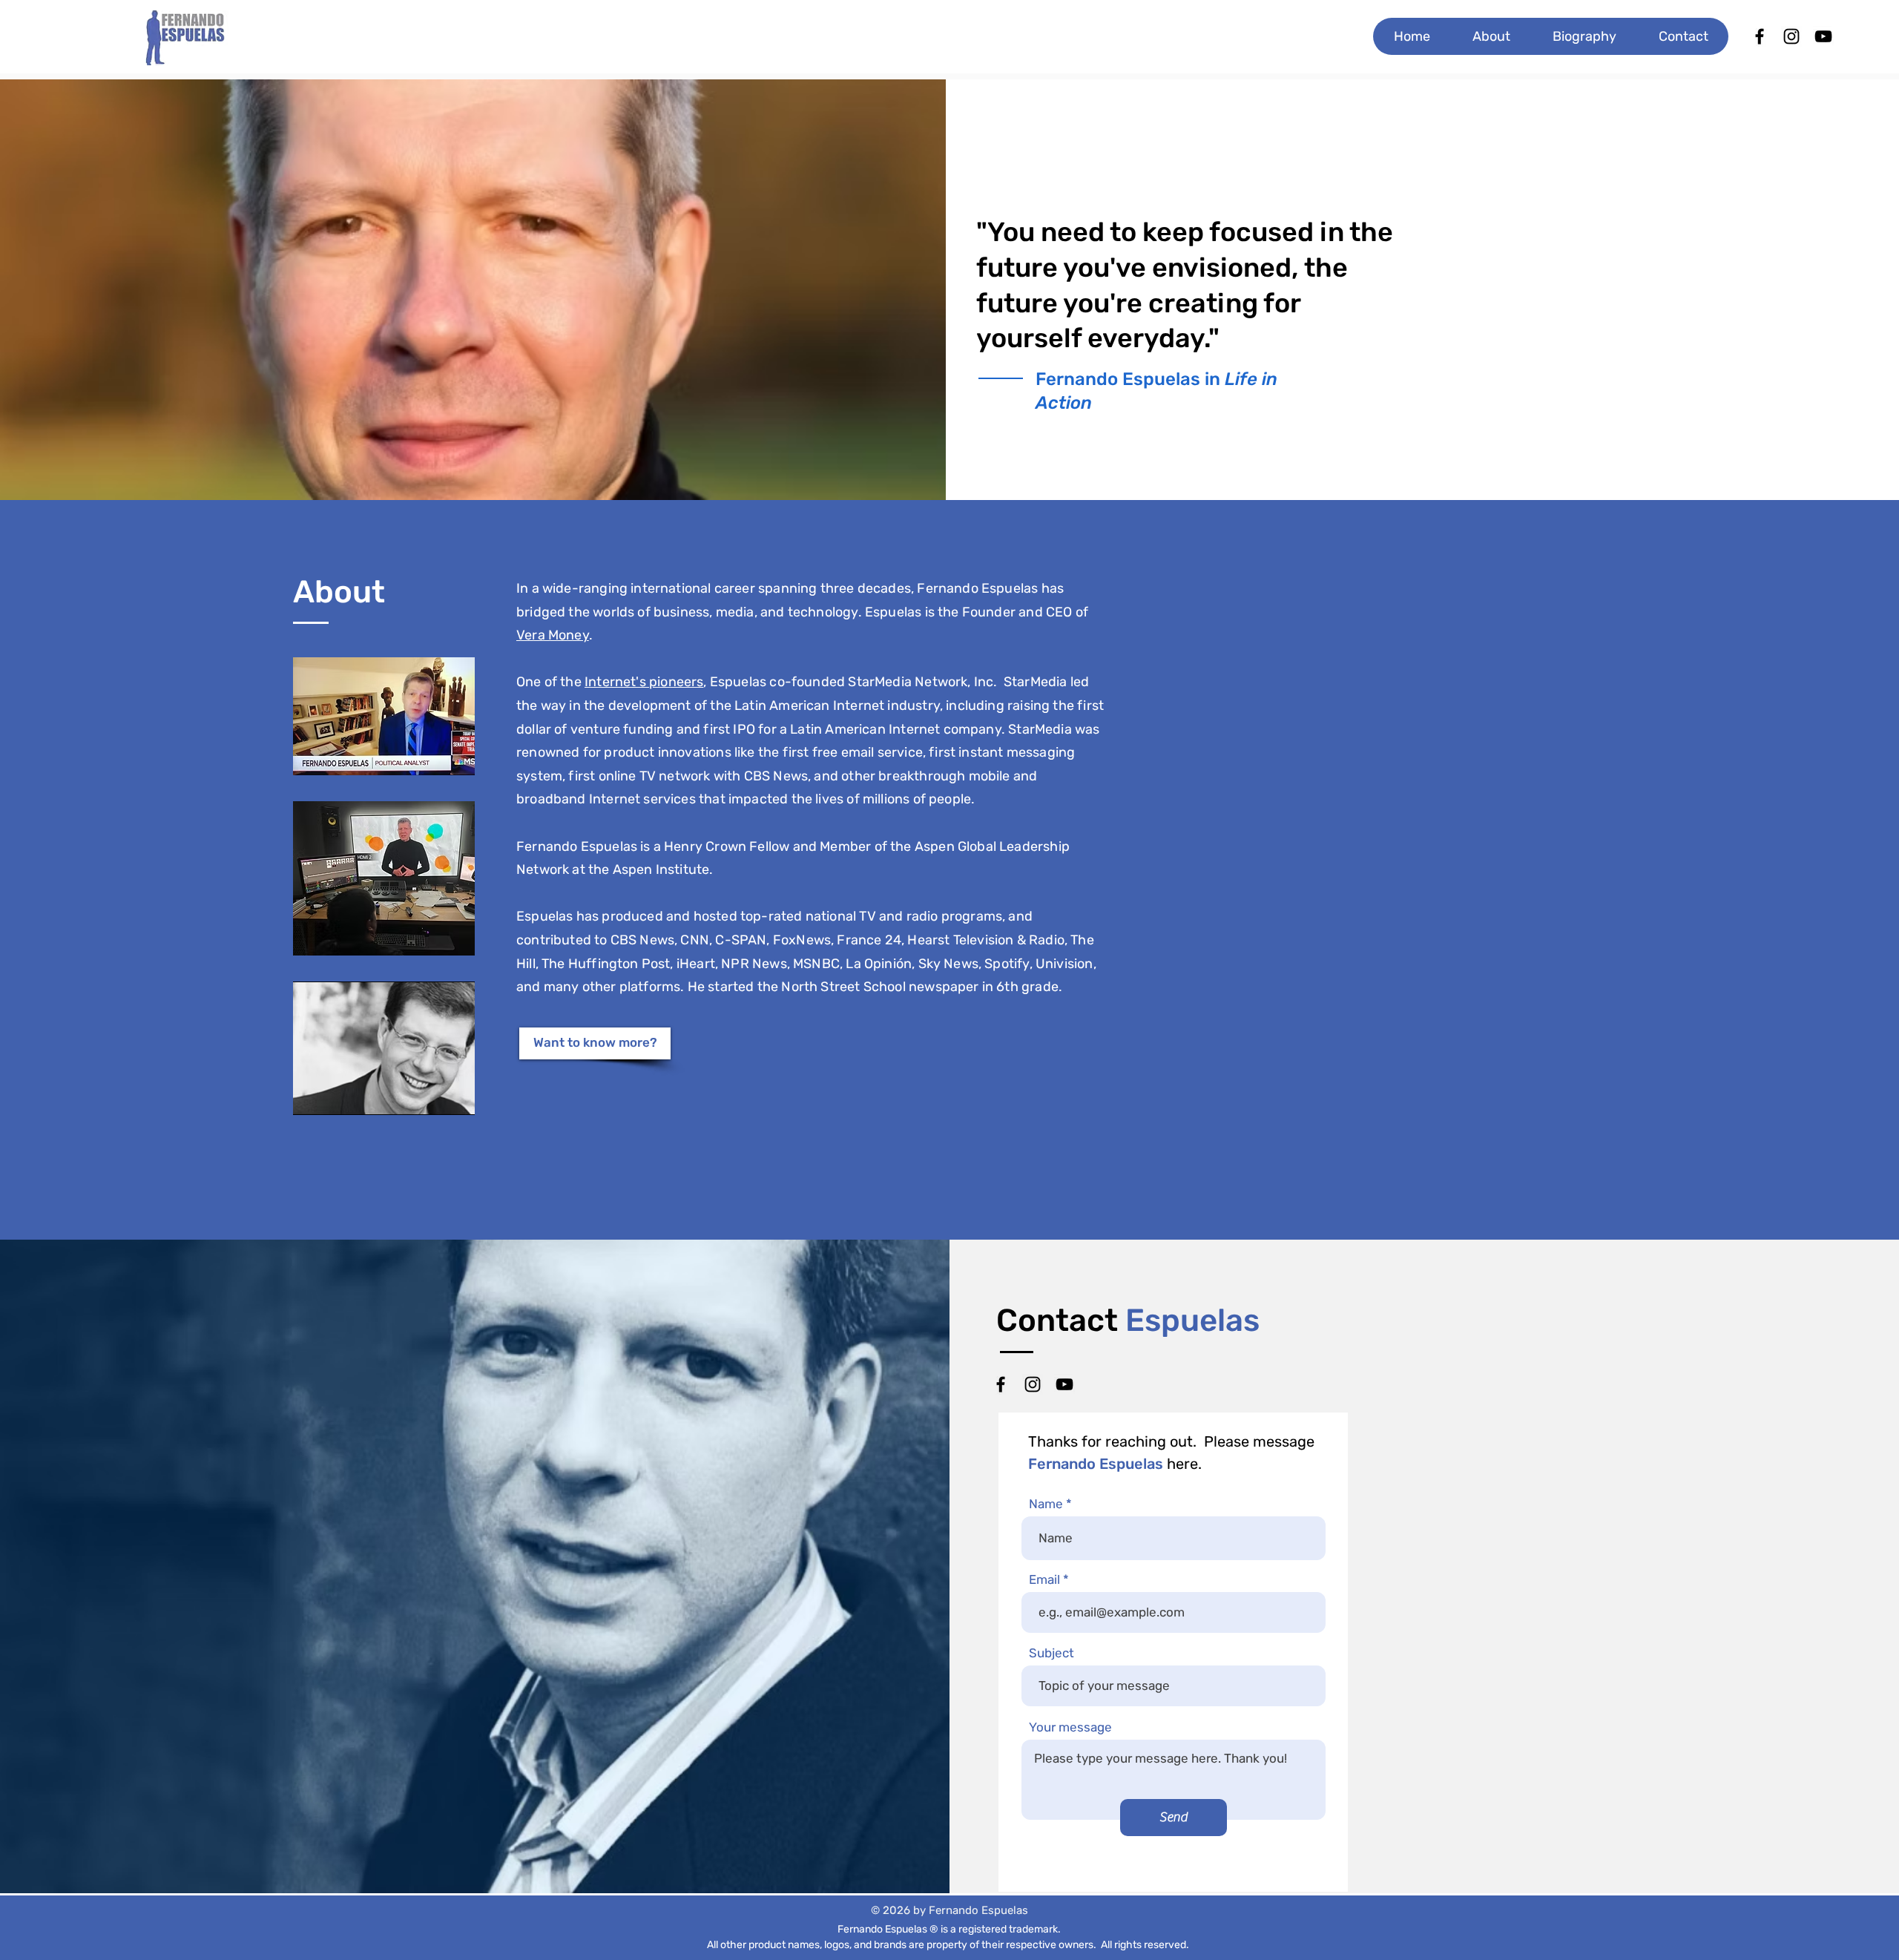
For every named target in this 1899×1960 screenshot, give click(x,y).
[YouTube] (1064, 1384)
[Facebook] (1001, 1384)
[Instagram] (1033, 1384)
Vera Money (553, 635)
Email (1044, 1580)
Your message (1070, 1727)
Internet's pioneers (644, 682)
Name (1046, 1504)
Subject (1051, 1653)
